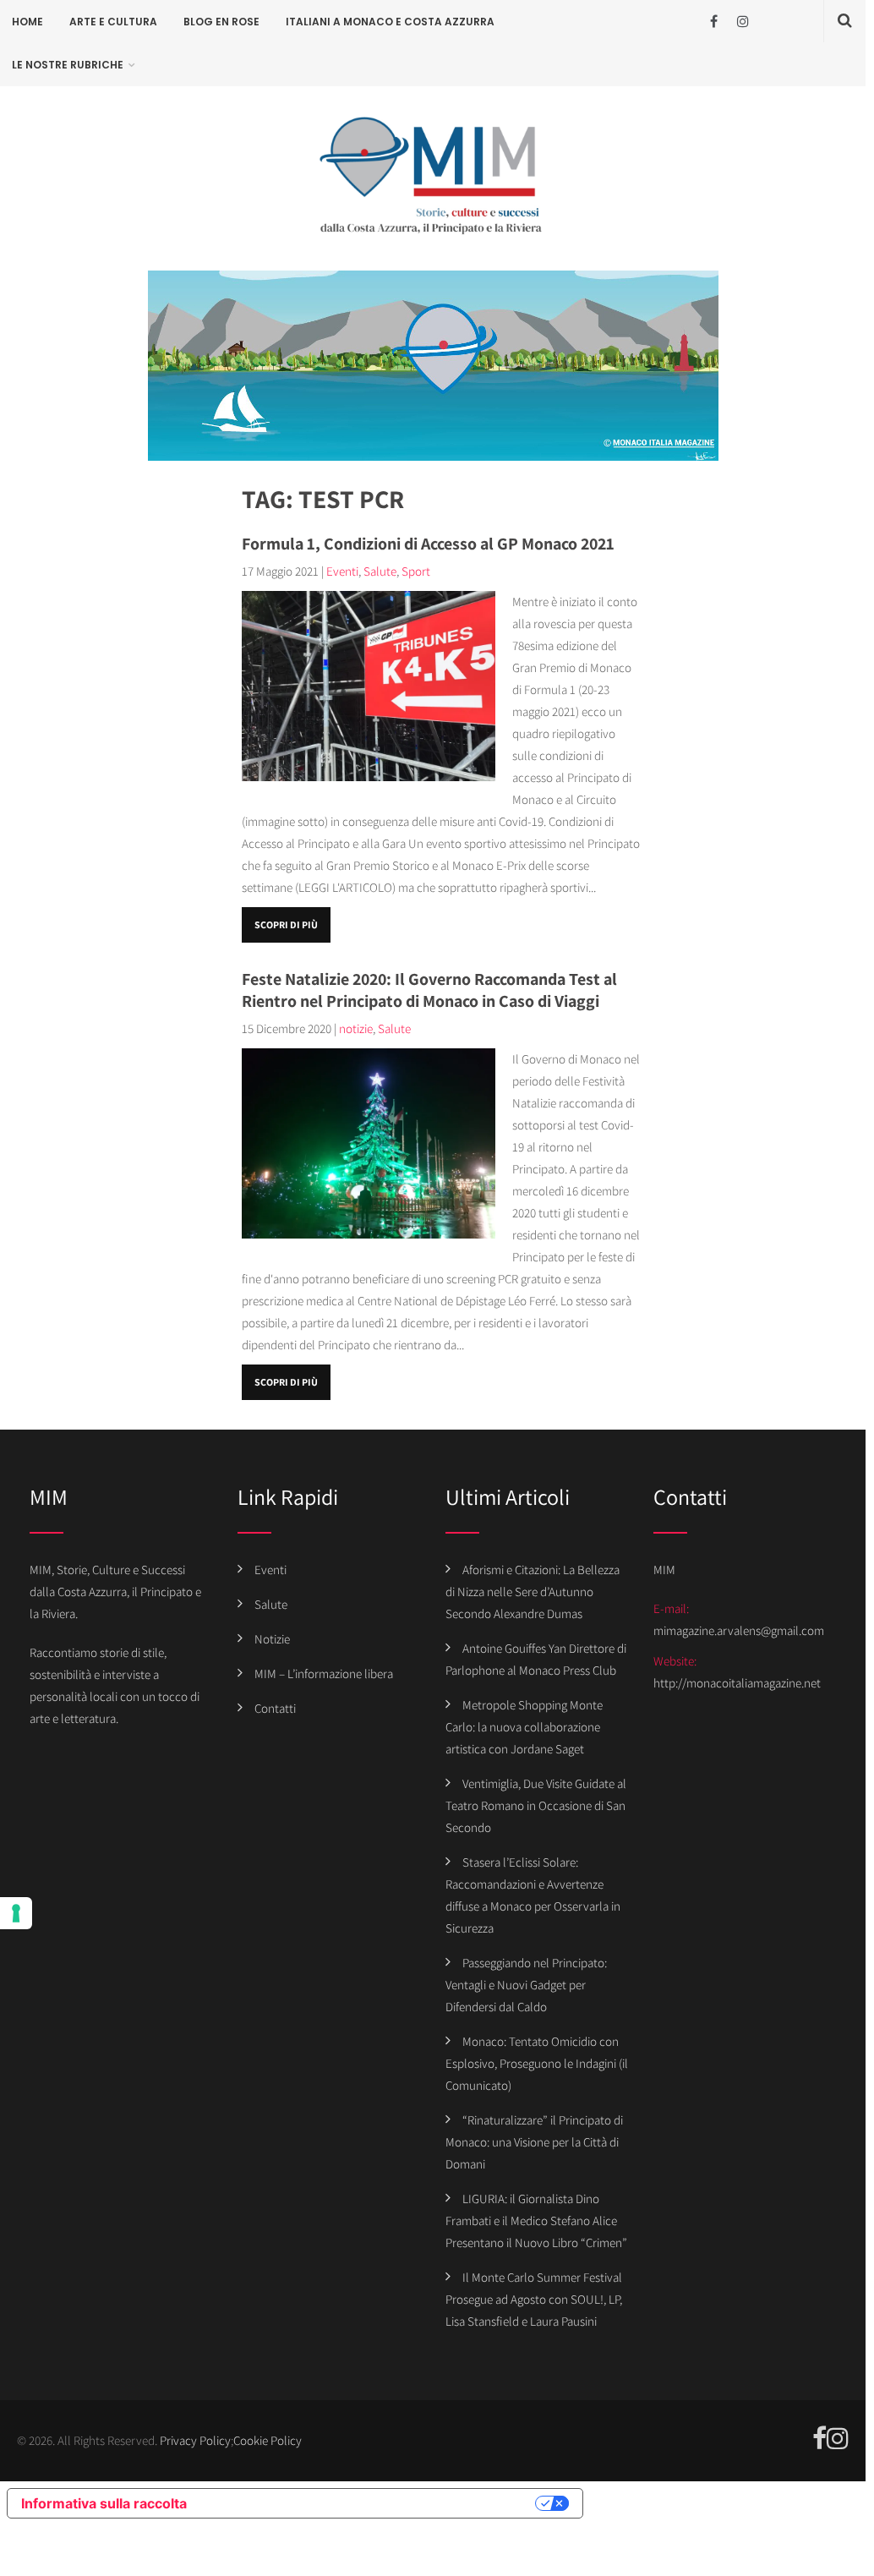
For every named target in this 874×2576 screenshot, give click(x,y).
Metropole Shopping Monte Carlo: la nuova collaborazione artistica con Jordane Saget (524, 1727)
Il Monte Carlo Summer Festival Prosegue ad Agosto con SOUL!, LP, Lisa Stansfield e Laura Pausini (534, 2299)
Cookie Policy (268, 2440)
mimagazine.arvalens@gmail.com (739, 1630)
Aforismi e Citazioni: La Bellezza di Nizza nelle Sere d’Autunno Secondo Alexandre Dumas (533, 1592)
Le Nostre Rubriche (68, 65)
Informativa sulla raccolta (104, 2503)
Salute (380, 571)
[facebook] (714, 22)
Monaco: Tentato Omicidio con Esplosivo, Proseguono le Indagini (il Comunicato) (537, 2063)
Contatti (275, 1708)
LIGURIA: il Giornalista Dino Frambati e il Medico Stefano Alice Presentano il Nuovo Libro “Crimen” (536, 2221)
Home (27, 22)
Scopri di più (286, 924)
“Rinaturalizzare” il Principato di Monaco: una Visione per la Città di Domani (534, 2142)
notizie (356, 1028)
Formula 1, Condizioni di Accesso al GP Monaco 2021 (428, 544)
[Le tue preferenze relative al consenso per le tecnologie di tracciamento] (16, 1913)
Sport (416, 571)
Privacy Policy (195, 2440)
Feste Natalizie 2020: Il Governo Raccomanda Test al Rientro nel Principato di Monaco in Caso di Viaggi (429, 990)
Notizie (272, 1639)
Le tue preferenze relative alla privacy (369, 2503)
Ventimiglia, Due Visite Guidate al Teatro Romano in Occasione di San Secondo (536, 1805)
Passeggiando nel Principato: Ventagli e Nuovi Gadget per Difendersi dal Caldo (526, 1985)
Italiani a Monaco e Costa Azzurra (390, 22)
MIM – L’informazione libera (324, 1674)
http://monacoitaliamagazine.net (737, 1683)
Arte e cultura (113, 22)
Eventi (342, 571)
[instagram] (743, 22)
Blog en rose (221, 22)
